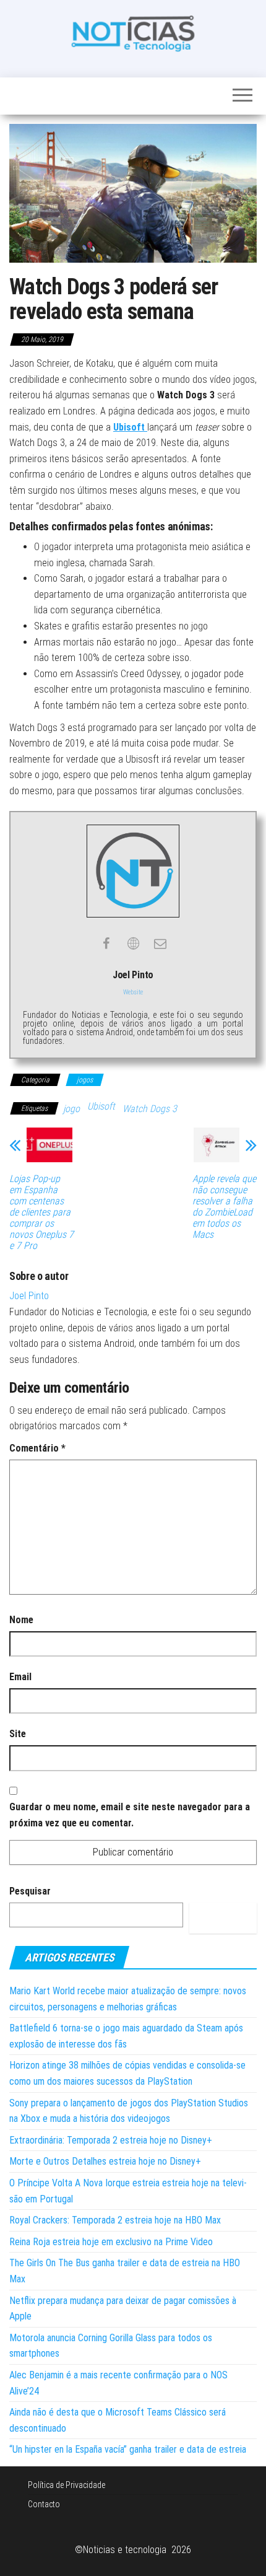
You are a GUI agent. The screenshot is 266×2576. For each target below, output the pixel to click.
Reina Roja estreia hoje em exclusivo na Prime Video (111, 2242)
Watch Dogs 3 (150, 1109)
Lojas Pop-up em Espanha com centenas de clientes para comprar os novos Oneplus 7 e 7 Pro (41, 1212)
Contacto (44, 2504)
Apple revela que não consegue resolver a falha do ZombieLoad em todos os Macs (224, 1207)
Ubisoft (101, 1106)
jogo (71, 1109)
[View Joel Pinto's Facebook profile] (106, 944)
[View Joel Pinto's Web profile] (133, 944)
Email (20, 1677)
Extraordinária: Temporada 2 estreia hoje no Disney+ (111, 2140)
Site (18, 1734)
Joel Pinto (29, 1296)
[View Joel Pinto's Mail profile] (160, 944)
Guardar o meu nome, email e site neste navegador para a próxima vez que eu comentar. (130, 1815)
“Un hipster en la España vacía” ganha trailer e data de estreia (128, 2449)
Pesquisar (30, 1891)
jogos (85, 1080)
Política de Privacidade (66, 2485)
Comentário (37, 1448)
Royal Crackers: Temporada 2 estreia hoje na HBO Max (115, 2220)
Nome (21, 1620)
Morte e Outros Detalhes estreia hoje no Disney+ (105, 2161)
